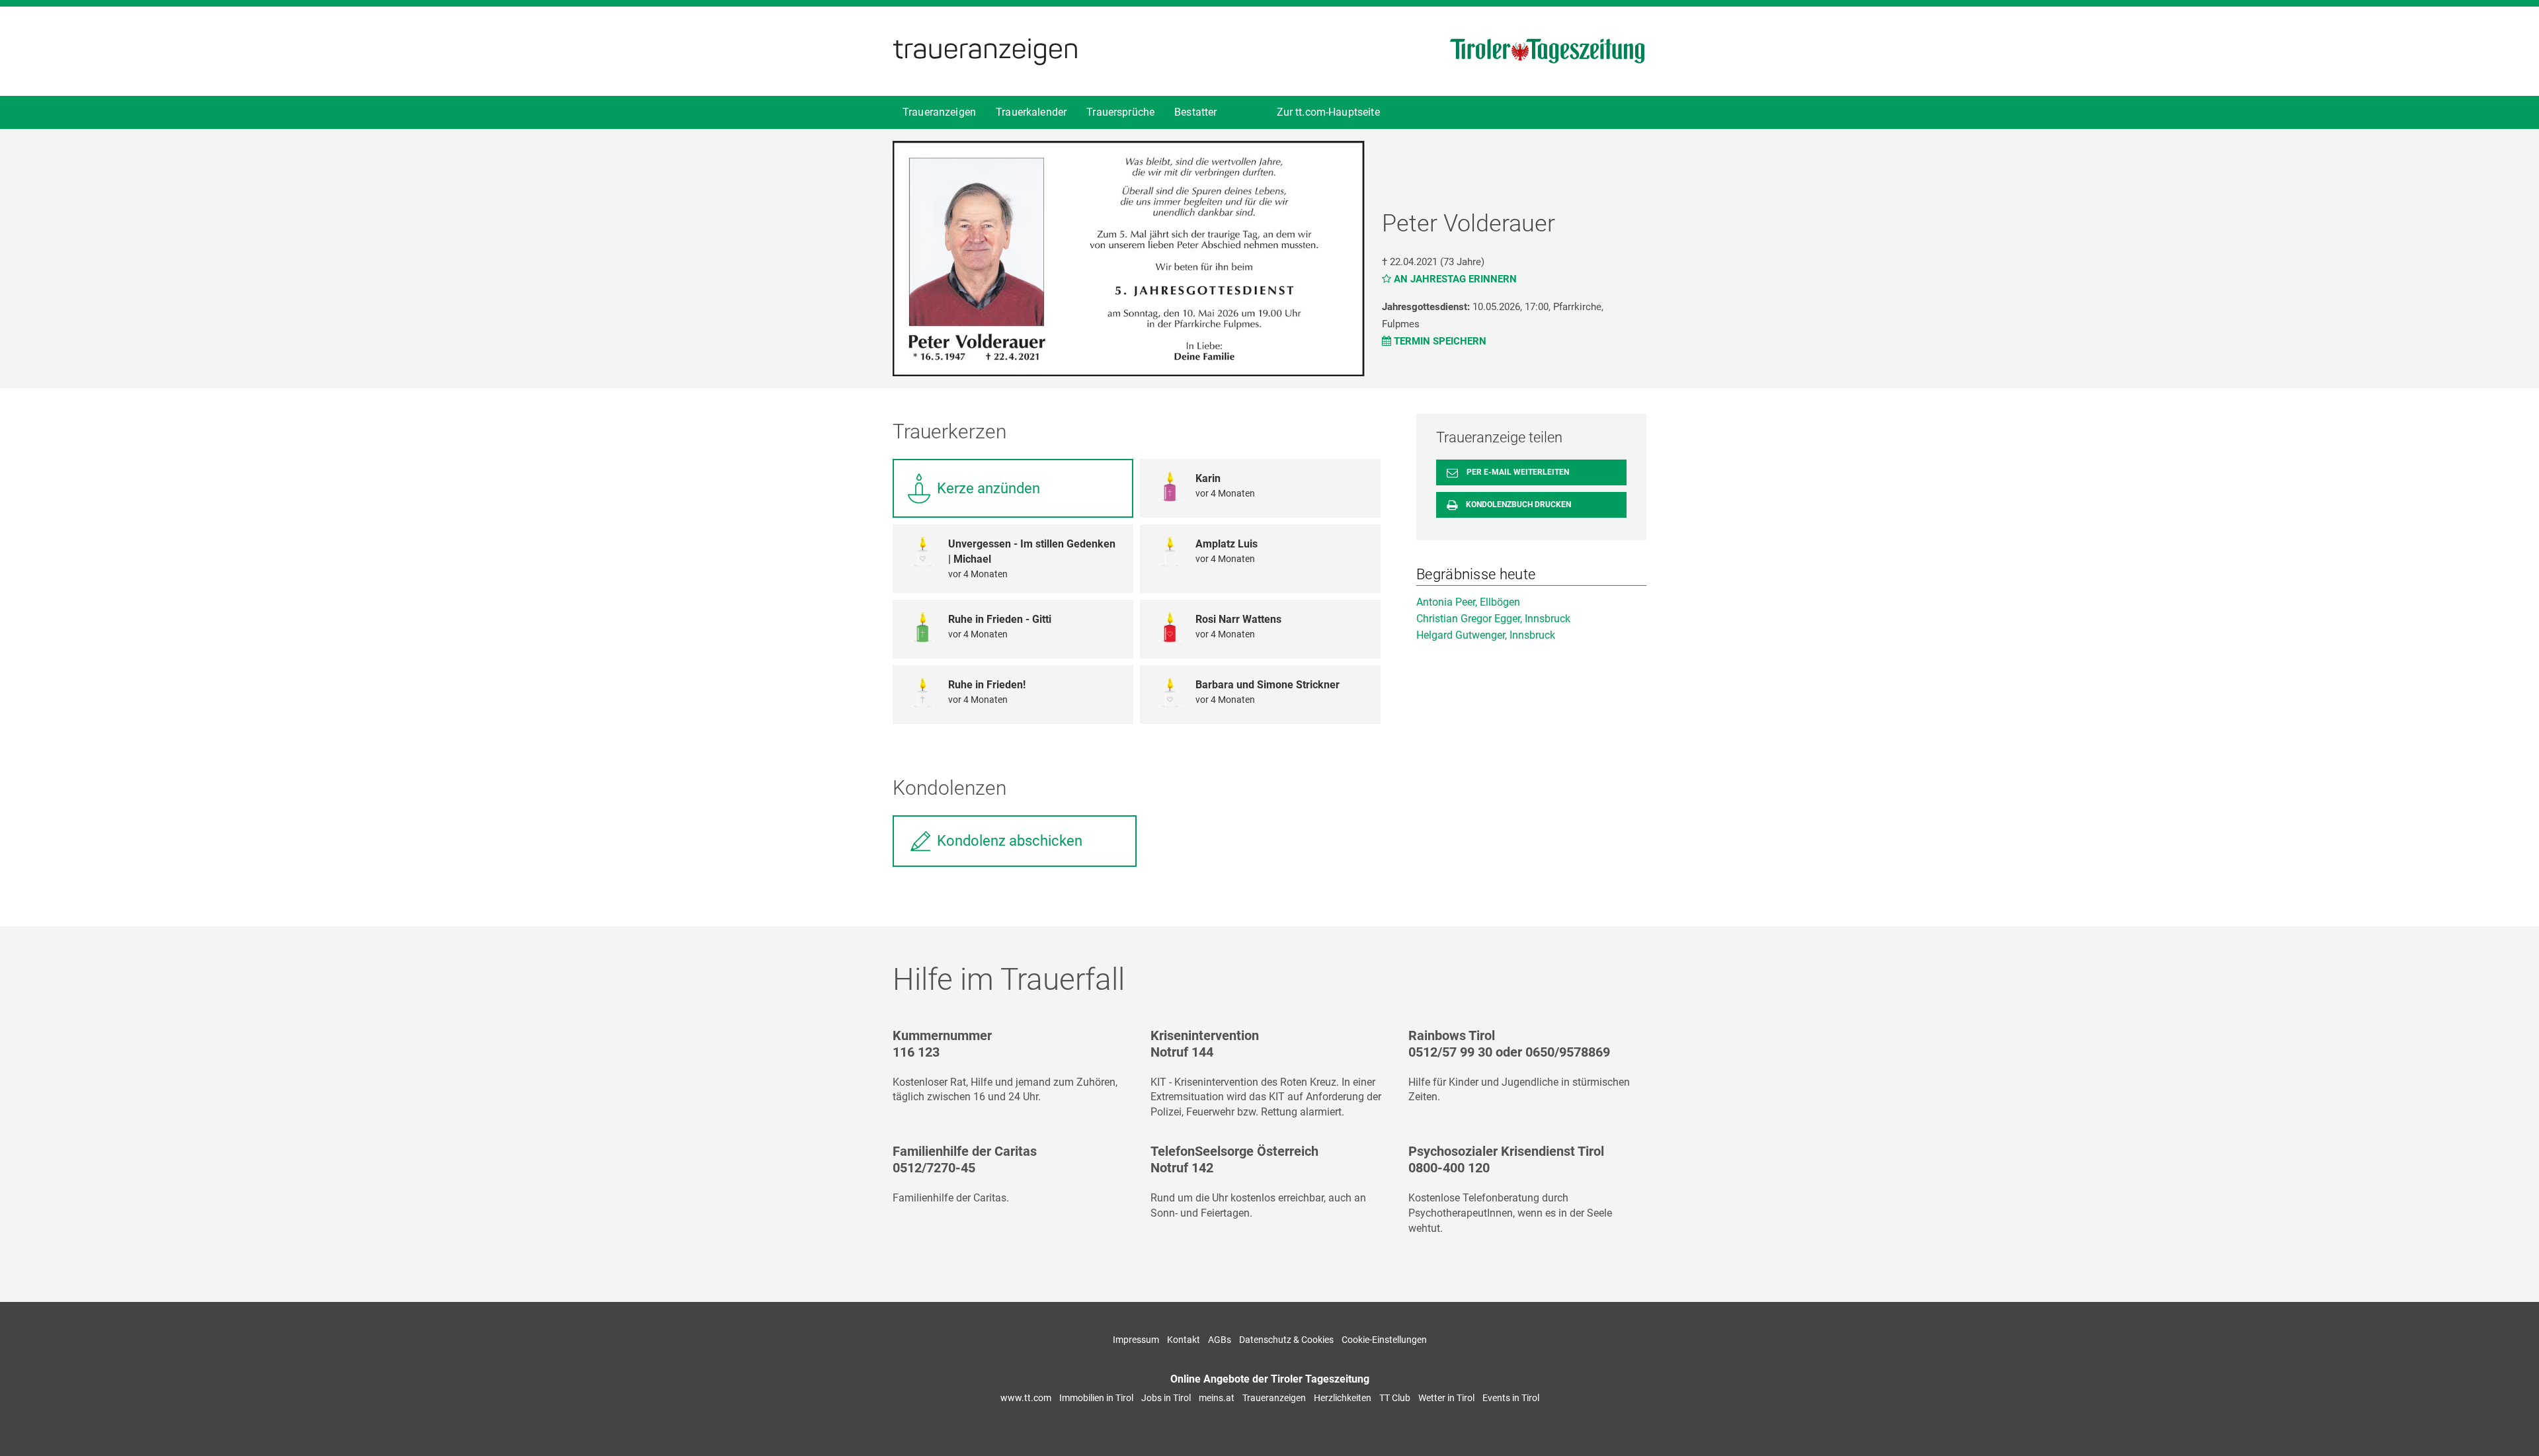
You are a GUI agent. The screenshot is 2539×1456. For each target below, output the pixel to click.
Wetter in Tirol (1446, 1398)
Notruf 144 (1182, 1052)
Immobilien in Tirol (1096, 1398)
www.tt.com (1026, 1398)
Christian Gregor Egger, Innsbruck (1493, 619)
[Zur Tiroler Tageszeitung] (1547, 50)
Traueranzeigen (939, 112)
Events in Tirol (1511, 1398)
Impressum (1136, 1340)
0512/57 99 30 (1450, 1052)
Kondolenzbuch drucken (1517, 505)
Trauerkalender (1031, 112)
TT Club (1395, 1398)
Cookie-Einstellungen (1384, 1340)
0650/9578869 (1568, 1052)
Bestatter (1195, 112)
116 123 (916, 1052)
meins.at (1217, 1398)
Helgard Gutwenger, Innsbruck (1486, 635)
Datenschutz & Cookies (1286, 1340)
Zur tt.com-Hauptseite (1328, 112)
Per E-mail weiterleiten (1517, 472)
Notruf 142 (1182, 1168)
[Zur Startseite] (985, 50)
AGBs (1220, 1340)
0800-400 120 (1449, 1168)
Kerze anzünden (988, 488)
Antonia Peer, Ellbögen (1468, 602)
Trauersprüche (1120, 112)
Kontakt (1184, 1340)
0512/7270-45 (934, 1168)
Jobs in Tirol (1166, 1398)
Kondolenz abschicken (1010, 841)
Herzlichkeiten (1343, 1398)
